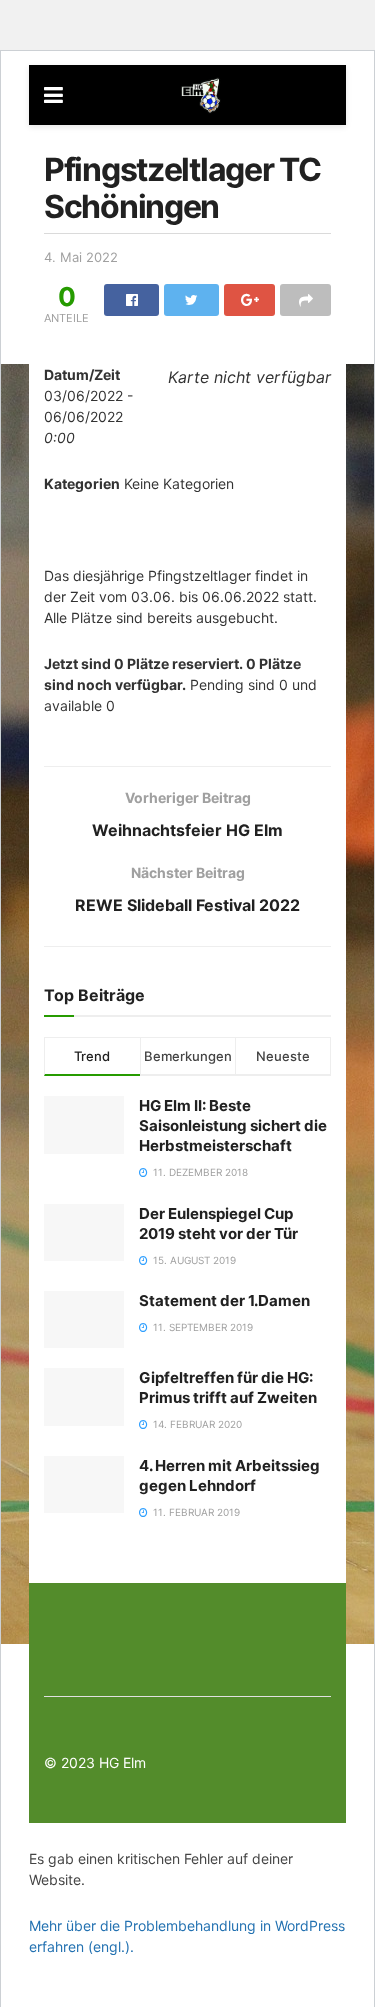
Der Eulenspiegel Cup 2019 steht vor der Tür (218, 1223)
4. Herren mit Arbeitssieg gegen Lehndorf (229, 1475)
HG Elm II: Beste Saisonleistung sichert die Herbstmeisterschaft (233, 1125)
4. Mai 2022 (81, 257)
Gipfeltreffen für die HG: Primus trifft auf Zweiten (228, 1387)
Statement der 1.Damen (224, 1300)
